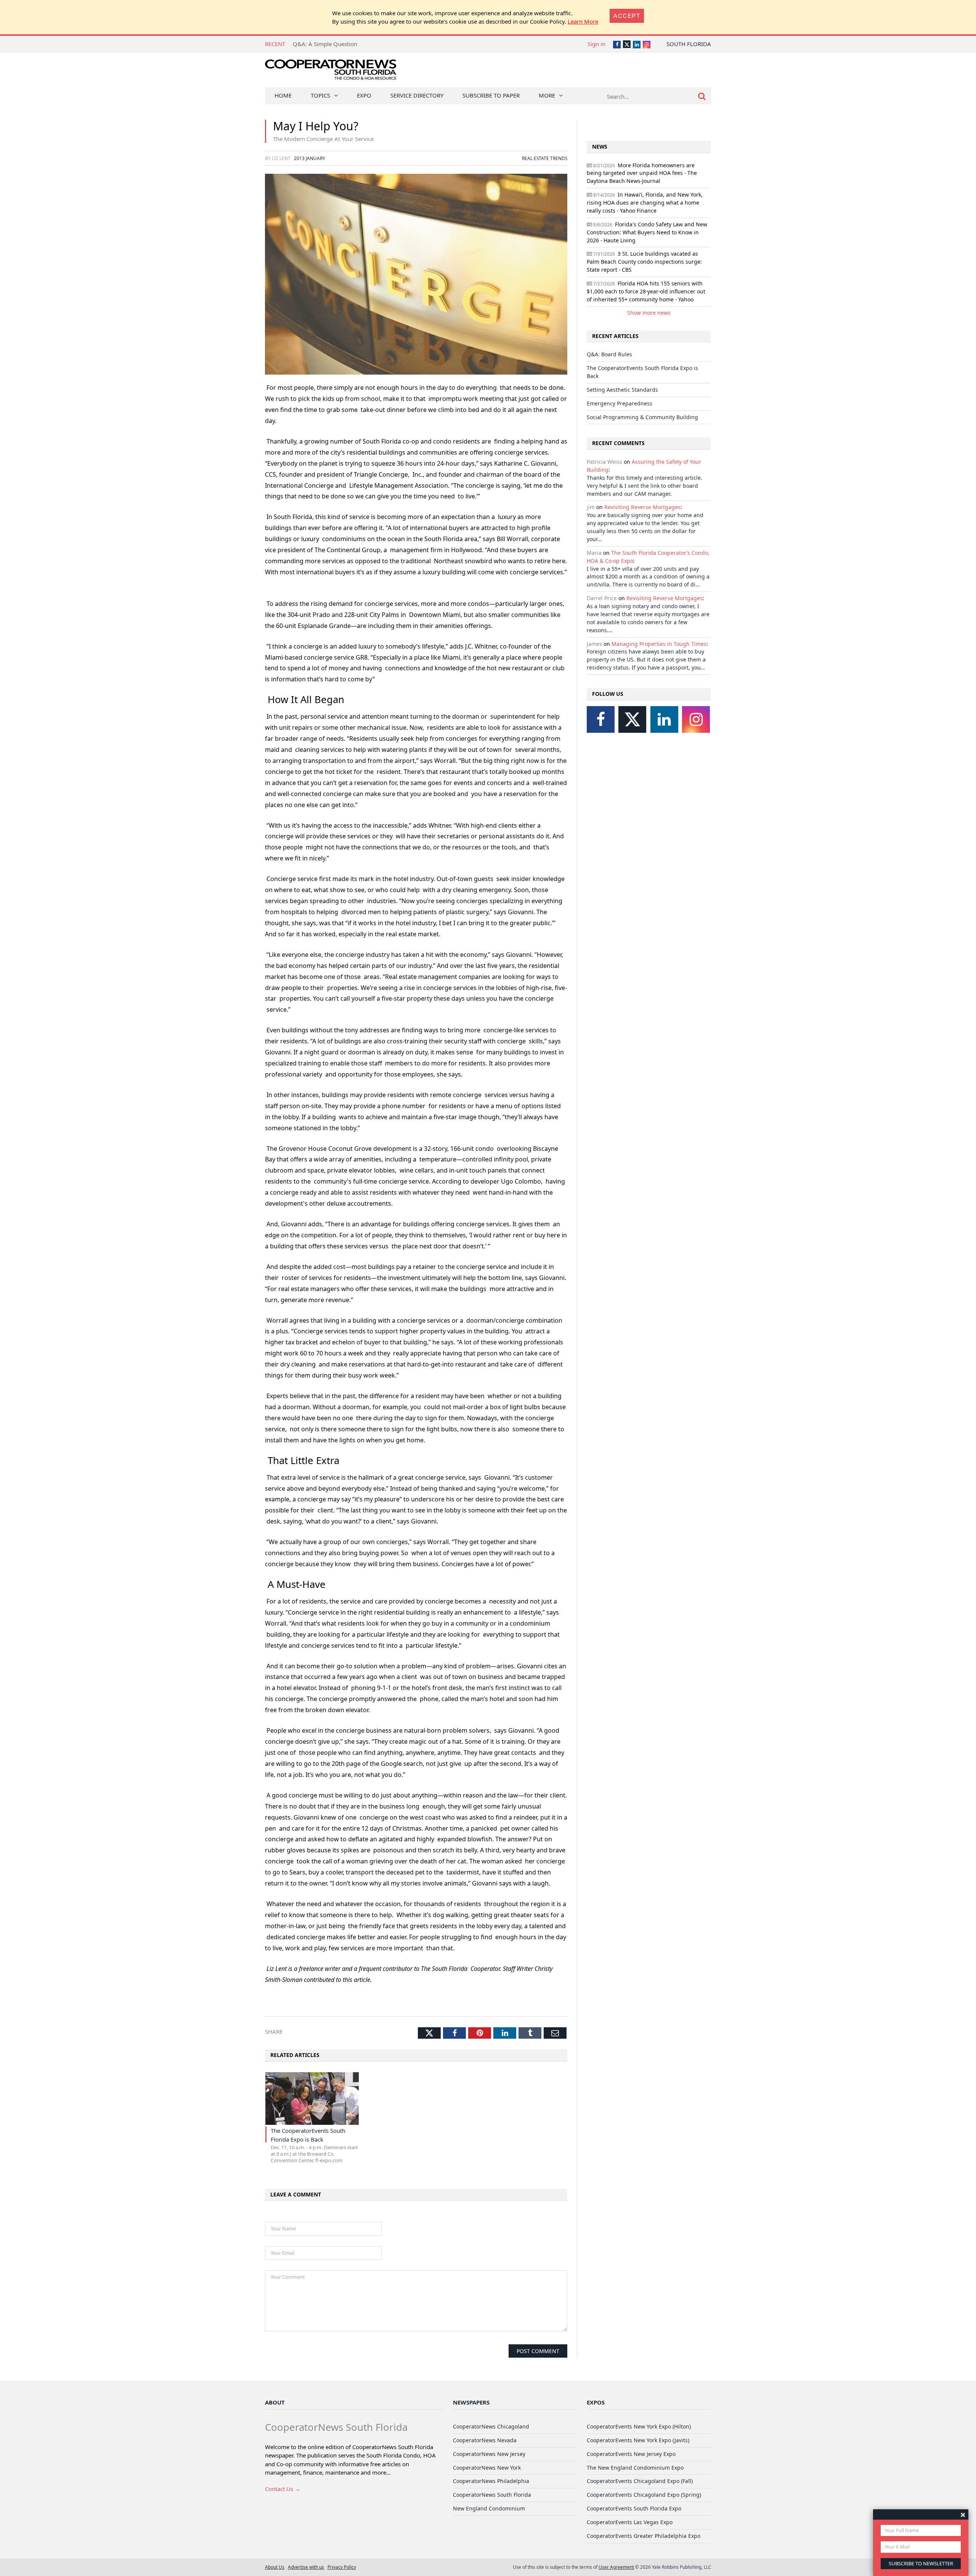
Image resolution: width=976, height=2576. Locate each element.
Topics (320, 95)
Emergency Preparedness (620, 403)
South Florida (689, 44)
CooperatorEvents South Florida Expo (634, 2508)
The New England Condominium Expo (635, 2468)
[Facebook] (601, 719)
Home (283, 95)
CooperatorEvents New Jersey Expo (631, 2454)
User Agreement (616, 2567)
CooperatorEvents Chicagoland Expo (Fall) (640, 2481)
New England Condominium (489, 2508)
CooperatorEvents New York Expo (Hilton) (639, 2426)
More (547, 95)
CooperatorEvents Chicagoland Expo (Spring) (644, 2495)
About (275, 2402)
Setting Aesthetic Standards (622, 390)
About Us (275, 2567)
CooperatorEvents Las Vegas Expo (630, 2522)
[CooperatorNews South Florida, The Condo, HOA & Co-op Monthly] (331, 71)
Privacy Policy (342, 2567)
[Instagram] (696, 719)
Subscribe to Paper (491, 95)
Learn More (583, 21)
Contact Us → (283, 2489)
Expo (364, 95)
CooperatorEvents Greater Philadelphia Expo (644, 2536)
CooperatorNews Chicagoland (491, 2426)
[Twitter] (632, 719)
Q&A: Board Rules (609, 354)
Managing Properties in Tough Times (659, 644)
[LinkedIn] (664, 719)
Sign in (596, 44)
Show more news (649, 313)
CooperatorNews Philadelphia (491, 2481)
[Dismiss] (963, 2514)
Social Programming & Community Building (642, 417)
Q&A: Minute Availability (325, 44)
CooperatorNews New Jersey (489, 2454)
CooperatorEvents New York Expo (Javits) (638, 2440)
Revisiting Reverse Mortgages (642, 507)
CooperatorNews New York (487, 2468)
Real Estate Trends (545, 158)
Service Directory (417, 95)
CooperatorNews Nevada (485, 2440)
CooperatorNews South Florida (492, 2495)
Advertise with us (306, 2567)
